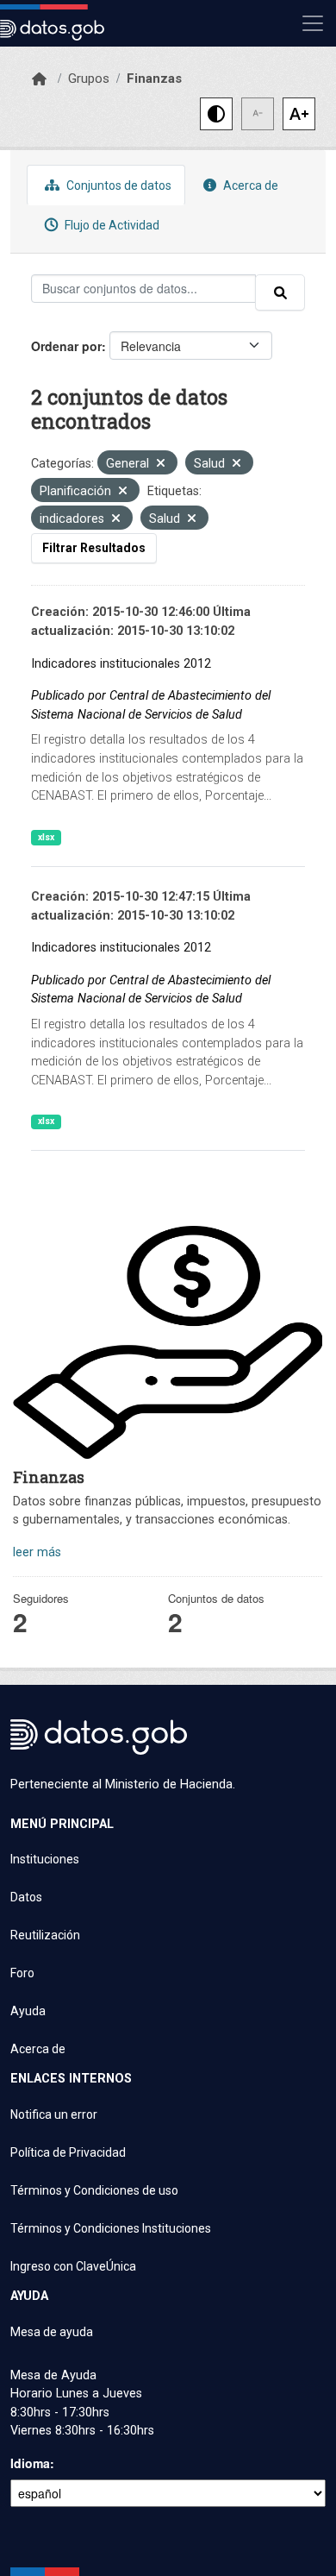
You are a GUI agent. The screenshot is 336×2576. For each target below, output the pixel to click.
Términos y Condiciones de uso (94, 2190)
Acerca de (249, 185)
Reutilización (45, 1935)
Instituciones (45, 1859)
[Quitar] (161, 465)
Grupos (89, 79)
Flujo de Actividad (111, 225)
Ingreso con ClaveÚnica (73, 2266)
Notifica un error (54, 2114)
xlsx (46, 837)
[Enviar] (280, 292)
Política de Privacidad (68, 2152)
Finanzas (154, 79)
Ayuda (28, 2011)
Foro (22, 1973)
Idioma (30, 2463)
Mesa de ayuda (52, 2332)
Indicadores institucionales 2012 (121, 664)
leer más (37, 1552)
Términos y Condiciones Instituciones (111, 2228)
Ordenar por (66, 346)
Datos (26, 1897)
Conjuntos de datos (118, 185)
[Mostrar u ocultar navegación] (313, 23)
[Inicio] (39, 79)
